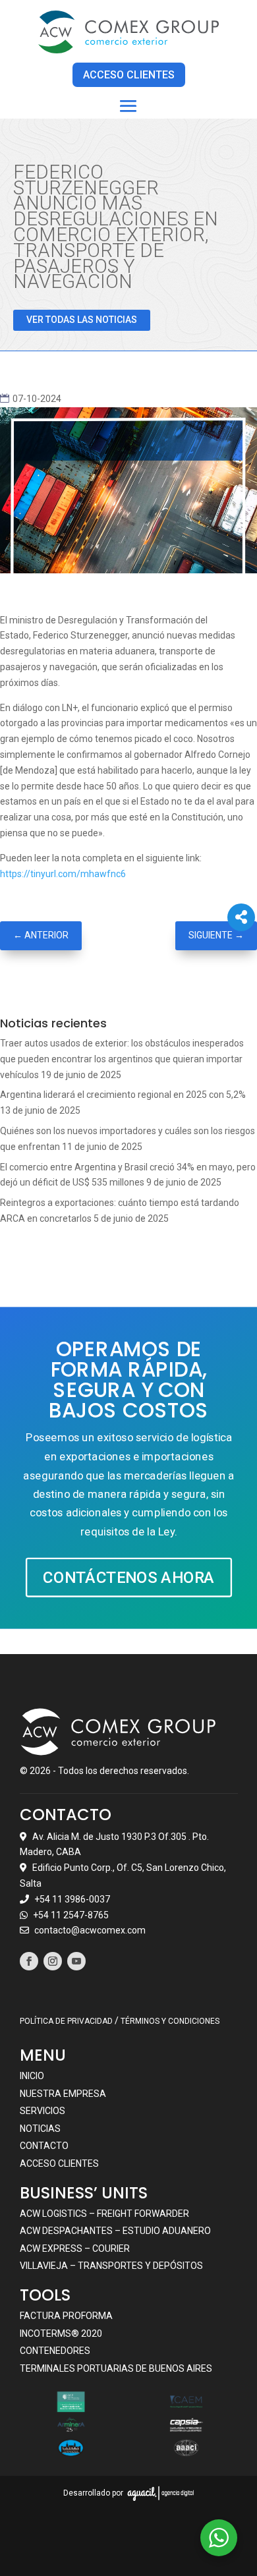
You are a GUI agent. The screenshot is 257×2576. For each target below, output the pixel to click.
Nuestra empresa (63, 2094)
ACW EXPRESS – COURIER (75, 2248)
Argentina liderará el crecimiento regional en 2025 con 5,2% (123, 1095)
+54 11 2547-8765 (71, 1915)
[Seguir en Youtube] (76, 1961)
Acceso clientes (59, 2163)
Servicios (43, 2111)
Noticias (40, 2129)
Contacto (44, 2146)
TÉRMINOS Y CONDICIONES (170, 2021)
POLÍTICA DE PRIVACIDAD (66, 2021)
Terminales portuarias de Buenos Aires (116, 2368)
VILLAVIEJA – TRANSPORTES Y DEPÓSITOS (111, 2266)
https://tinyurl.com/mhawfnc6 (63, 874)
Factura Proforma (66, 2316)
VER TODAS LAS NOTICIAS (82, 320)
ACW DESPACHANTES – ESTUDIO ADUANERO (115, 2231)
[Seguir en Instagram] (53, 1961)
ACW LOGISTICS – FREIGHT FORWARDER (104, 2214)
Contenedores (55, 2351)
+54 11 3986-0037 (72, 1899)
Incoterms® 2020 (61, 2333)
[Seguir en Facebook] (29, 1961)
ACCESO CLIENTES (129, 75)
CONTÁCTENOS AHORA (128, 1577)
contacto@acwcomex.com (90, 1930)
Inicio (32, 2076)
